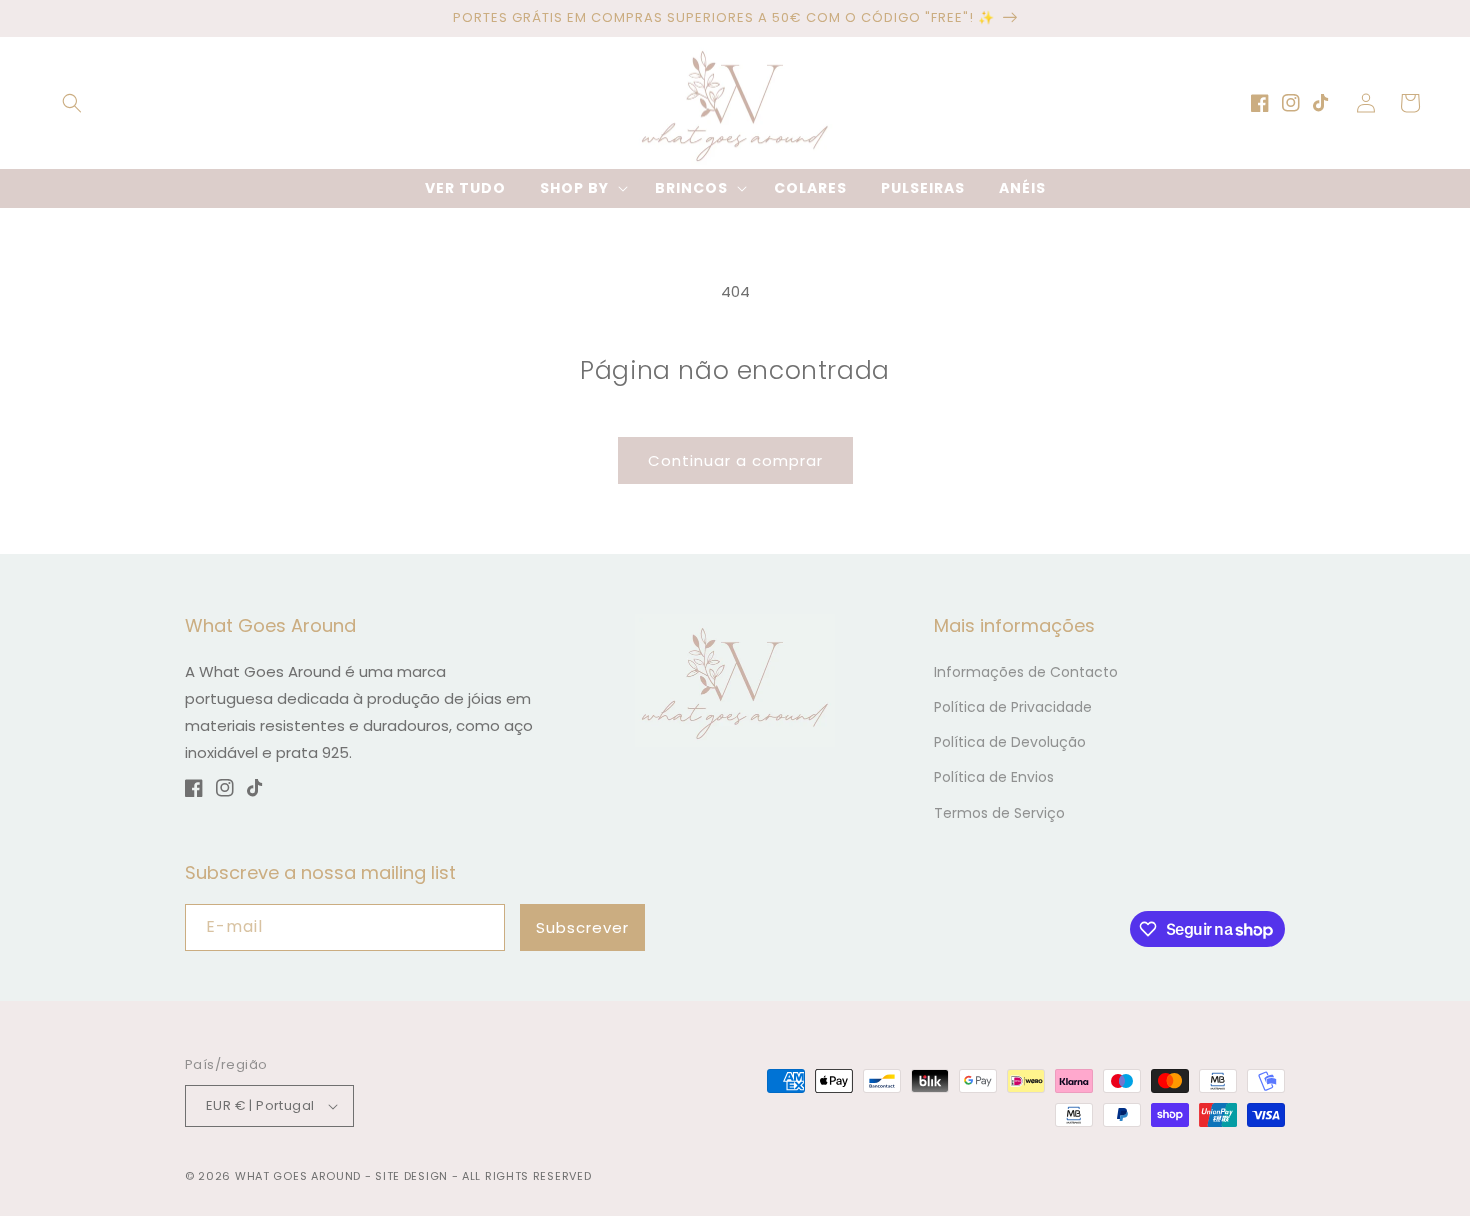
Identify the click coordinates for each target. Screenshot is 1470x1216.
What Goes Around (298, 1176)
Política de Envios (994, 777)
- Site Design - (413, 1176)
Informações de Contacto (1026, 672)
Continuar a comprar (735, 460)
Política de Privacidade (1013, 707)
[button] (72, 103)
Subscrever (582, 927)
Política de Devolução (1010, 742)
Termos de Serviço (999, 813)
